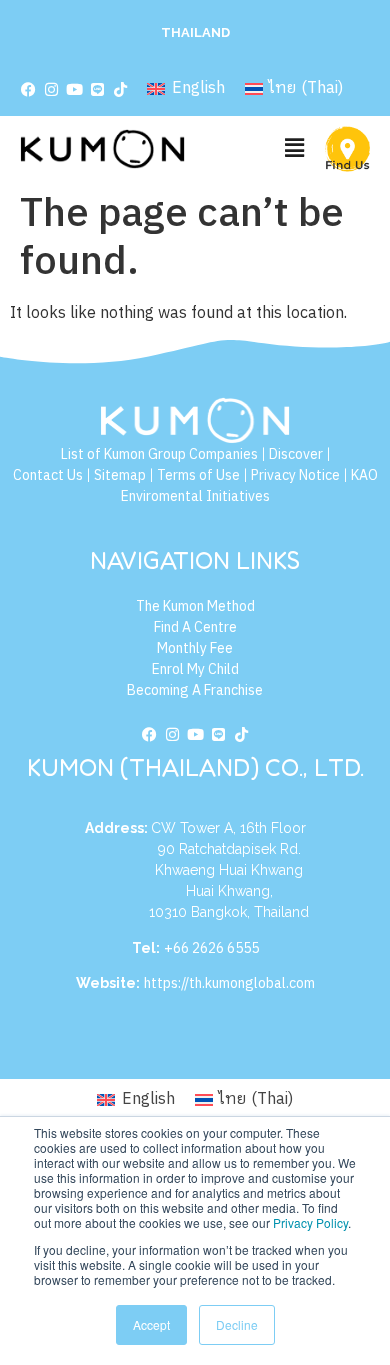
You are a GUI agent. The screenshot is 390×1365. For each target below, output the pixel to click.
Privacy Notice (295, 475)
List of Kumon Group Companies (159, 454)
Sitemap (120, 475)
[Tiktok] (120, 90)
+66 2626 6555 (211, 948)
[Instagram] (51, 90)
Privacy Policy (310, 1222)
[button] (294, 148)
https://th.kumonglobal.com (229, 983)
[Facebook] (28, 90)
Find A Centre (195, 627)
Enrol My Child (195, 669)
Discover (296, 454)
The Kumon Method (195, 606)
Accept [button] (151, 1324)
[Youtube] (74, 90)
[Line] (97, 90)
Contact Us (48, 475)
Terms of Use (198, 475)
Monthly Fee (195, 648)
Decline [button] (237, 1324)
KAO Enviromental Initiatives (249, 486)
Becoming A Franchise (195, 690)
